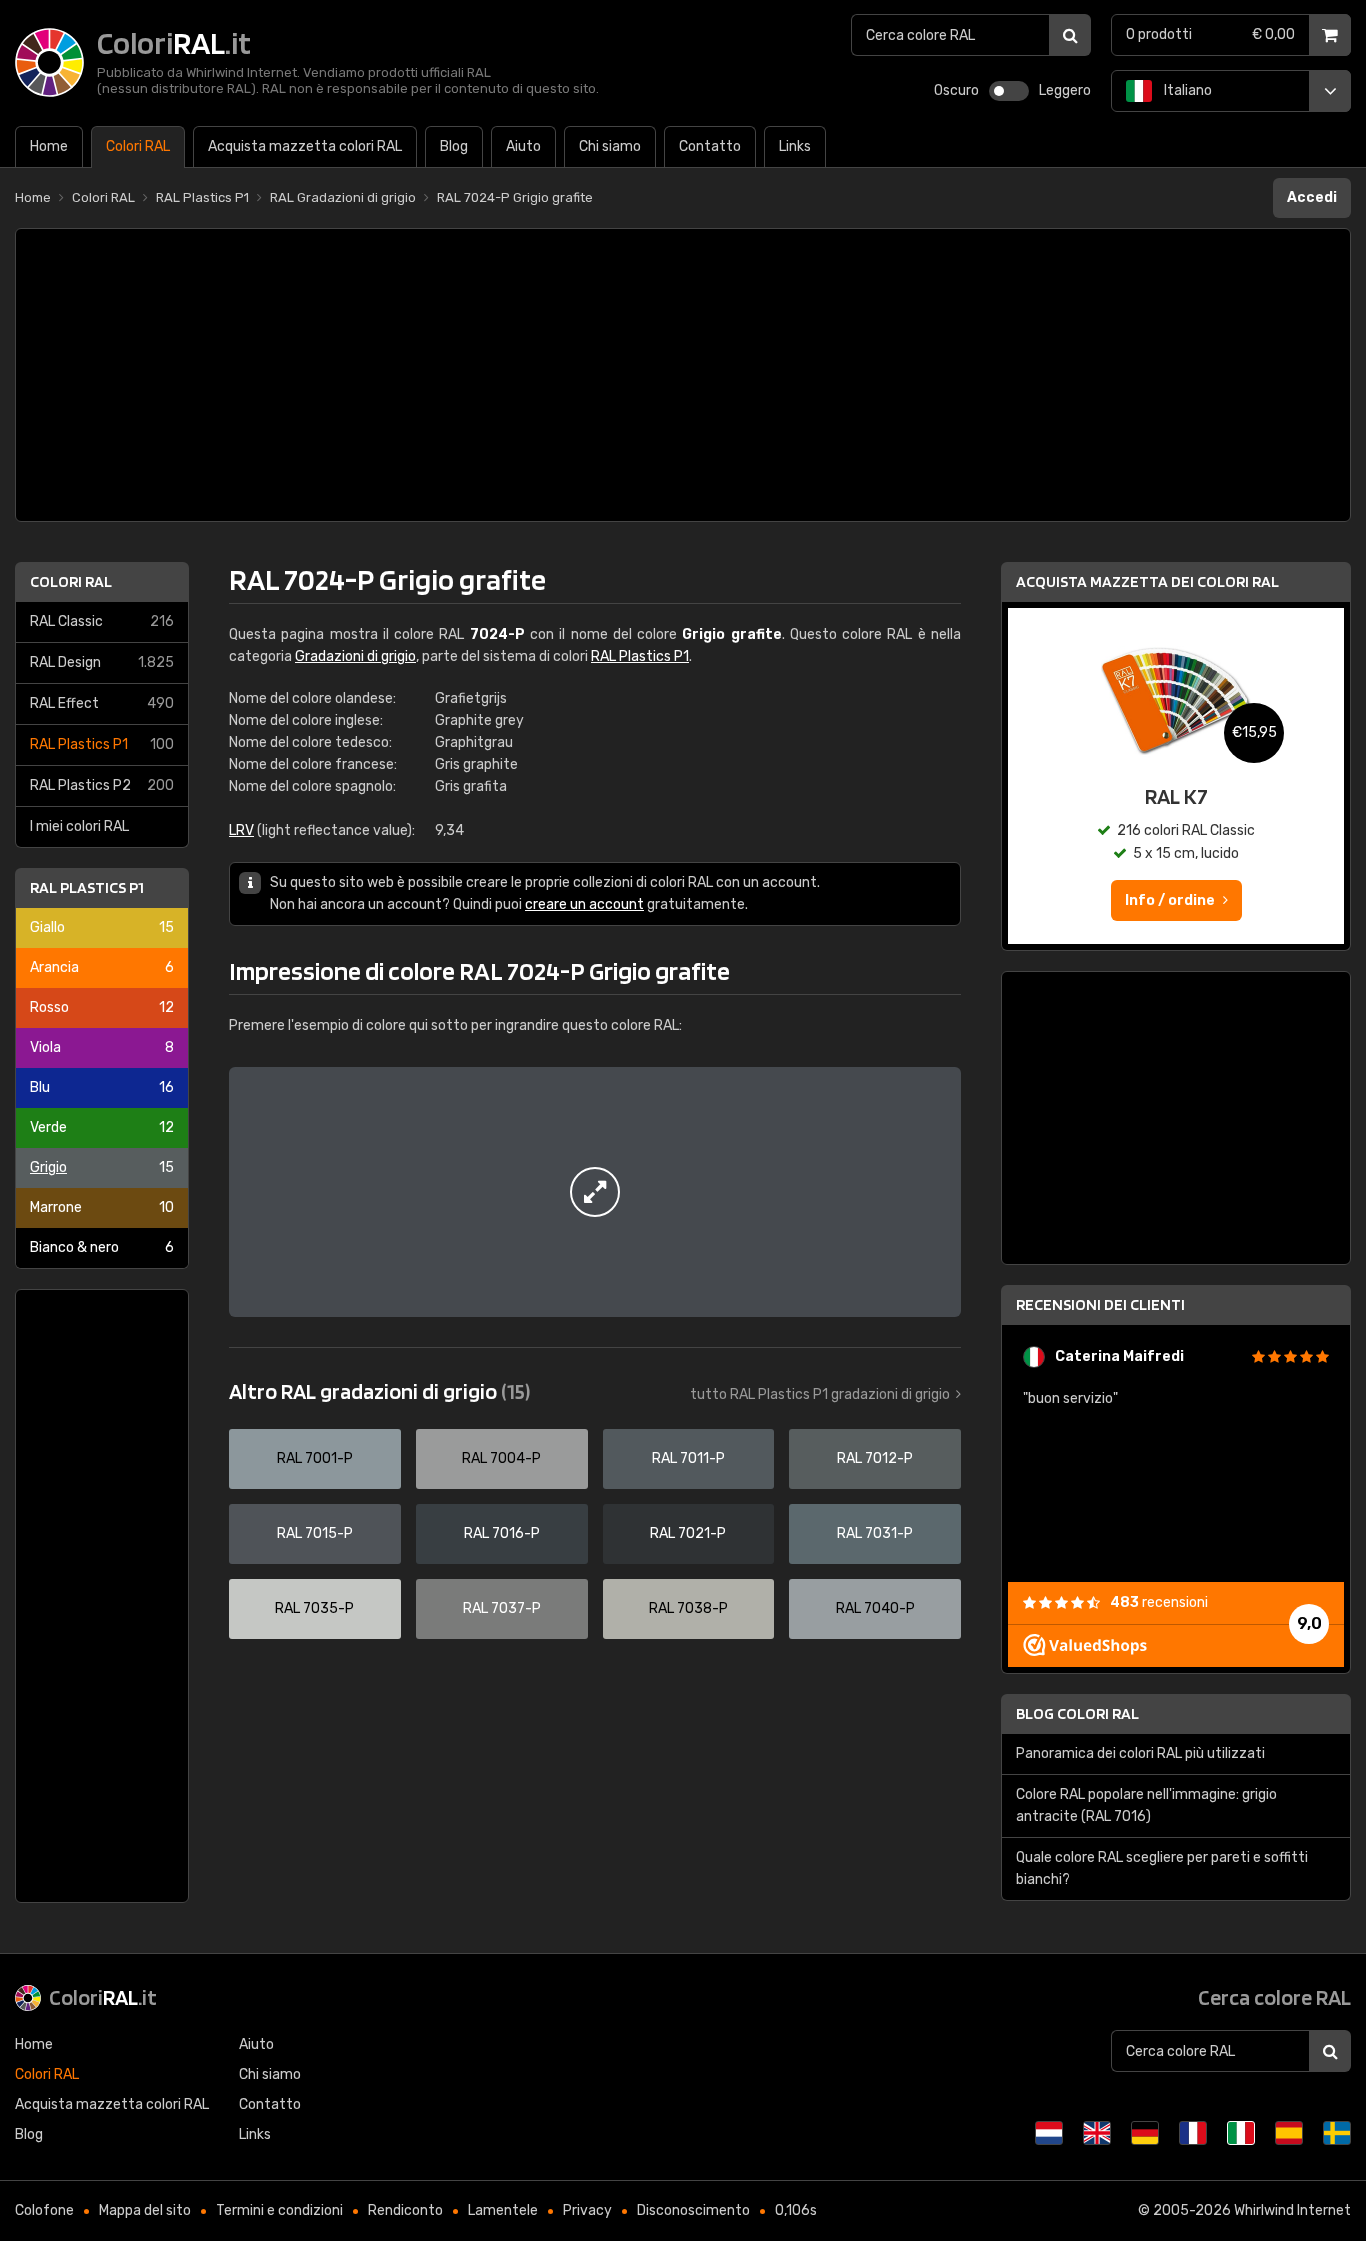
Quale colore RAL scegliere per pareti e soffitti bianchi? (1162, 1868)
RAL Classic (102, 621)
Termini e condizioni (279, 2210)
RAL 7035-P (314, 1608)
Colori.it (103, 1997)
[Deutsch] (1145, 2133)
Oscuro (956, 90)
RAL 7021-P (688, 1533)
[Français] (1193, 2133)
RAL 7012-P (875, 1458)
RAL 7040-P (875, 1608)
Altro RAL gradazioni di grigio (379, 1391)
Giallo (102, 927)
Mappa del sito (145, 2210)
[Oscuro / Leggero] (1009, 91)
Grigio (102, 1167)
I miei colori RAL (79, 826)
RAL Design (102, 662)
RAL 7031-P (875, 1533)
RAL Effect (102, 703)
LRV (241, 830)
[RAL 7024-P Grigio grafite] (595, 1192)
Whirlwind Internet (1292, 2210)
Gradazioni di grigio (355, 656)
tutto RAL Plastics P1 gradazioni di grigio (820, 1394)
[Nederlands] (1049, 2133)
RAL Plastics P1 (102, 744)
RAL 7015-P (315, 1533)
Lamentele (503, 2210)
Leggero (1065, 90)
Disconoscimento (693, 2210)
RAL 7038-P (688, 1608)
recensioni (1159, 1602)
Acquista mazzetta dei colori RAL (1147, 581)
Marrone (102, 1207)
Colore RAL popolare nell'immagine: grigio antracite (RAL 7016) (1146, 1805)
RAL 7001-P (315, 1458)
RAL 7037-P (502, 1608)
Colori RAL (71, 581)
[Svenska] (1337, 2133)
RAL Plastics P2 (102, 785)
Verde (102, 1127)
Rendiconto (405, 2210)
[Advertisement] (683, 375)
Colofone (44, 2210)
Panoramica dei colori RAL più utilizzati (1140, 1753)
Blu (102, 1087)
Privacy (587, 2210)
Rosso (102, 1007)
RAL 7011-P (688, 1458)
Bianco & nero (102, 1247)
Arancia (102, 967)
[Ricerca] (1070, 35)
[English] (1097, 2133)
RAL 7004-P (501, 1458)
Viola (102, 1047)
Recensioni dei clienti (1100, 1304)
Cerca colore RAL (1274, 1997)
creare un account (584, 904)
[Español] (1289, 2133)
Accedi (1312, 197)
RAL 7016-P (502, 1533)
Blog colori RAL (1077, 1713)
